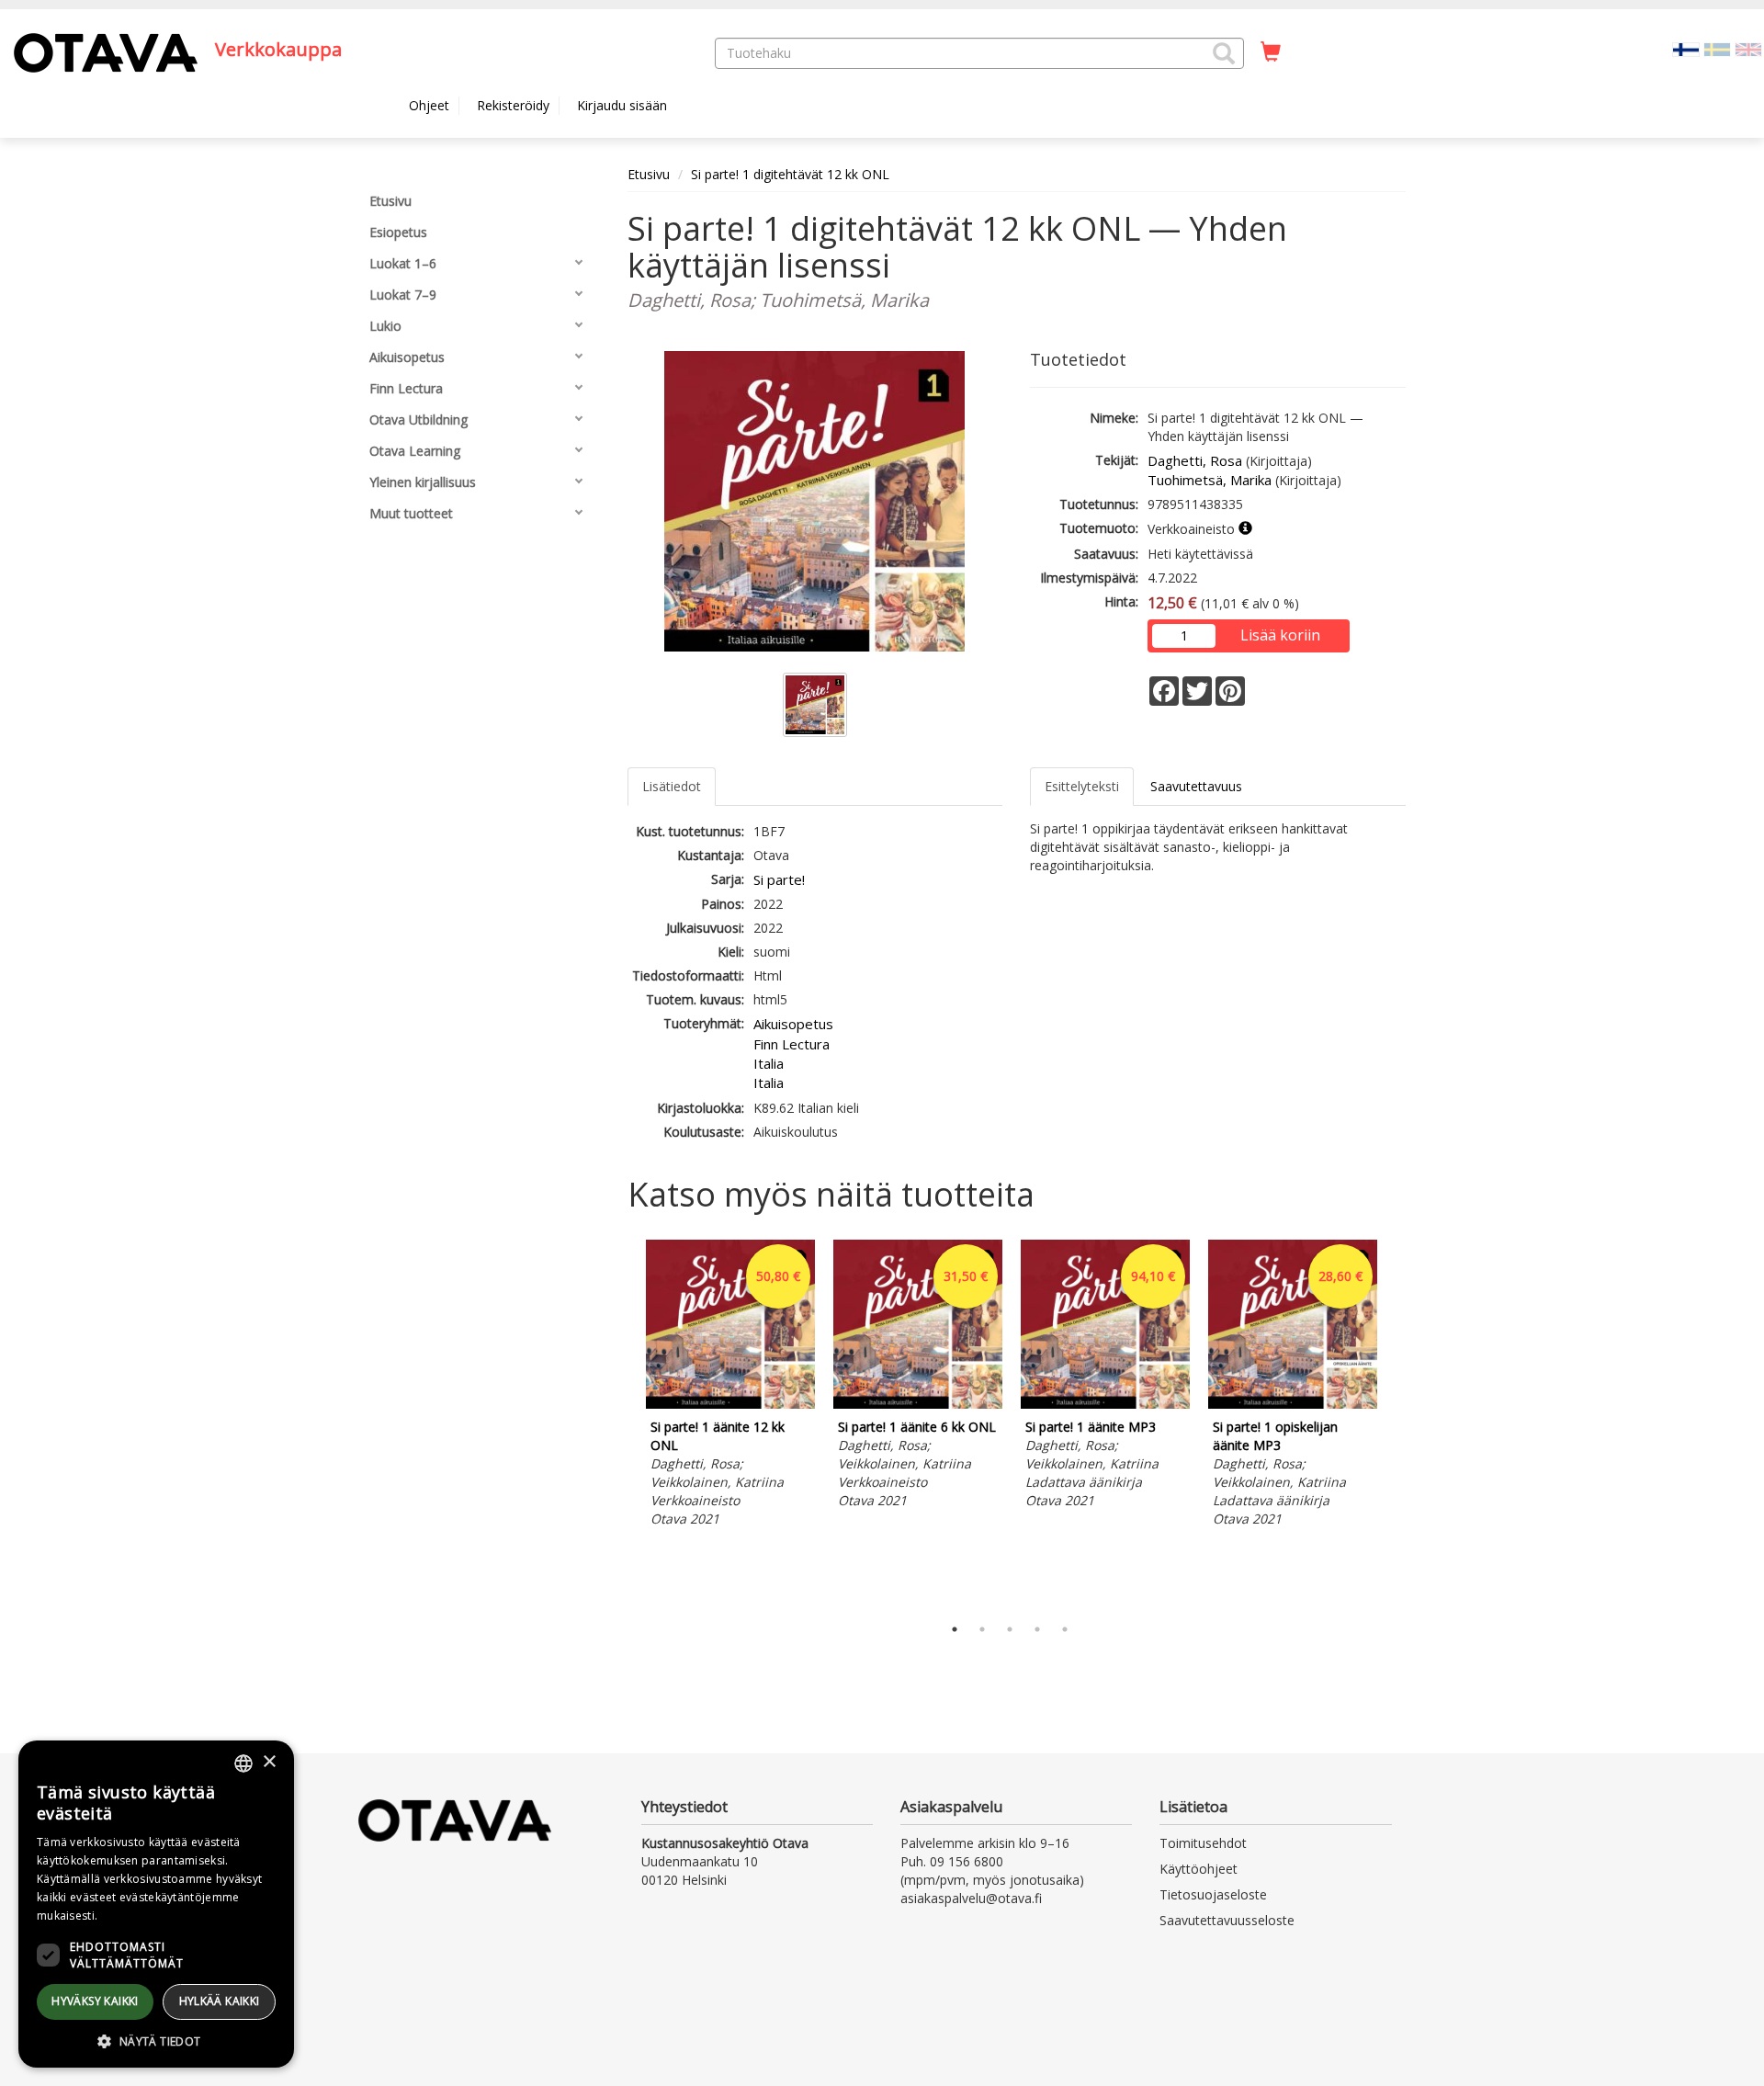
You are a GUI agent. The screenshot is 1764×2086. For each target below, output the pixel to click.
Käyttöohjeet (1199, 1869)
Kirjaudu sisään (622, 105)
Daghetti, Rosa (1195, 460)
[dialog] (156, 1904)
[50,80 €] (730, 1404)
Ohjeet (429, 105)
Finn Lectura (792, 1044)
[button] (1224, 53)
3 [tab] (1010, 1629)
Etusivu (649, 174)
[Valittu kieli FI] (1686, 48)
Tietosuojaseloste (1213, 1894)
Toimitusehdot (1203, 1843)
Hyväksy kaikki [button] (95, 2001)
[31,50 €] (918, 1404)
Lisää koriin (1280, 635)
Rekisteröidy (513, 105)
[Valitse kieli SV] (1717, 48)
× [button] (269, 1762)
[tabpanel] (730, 1386)
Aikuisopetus (793, 1024)
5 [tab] (1065, 1629)
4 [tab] (1037, 1629)
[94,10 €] (1105, 1404)
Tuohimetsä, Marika (1210, 480)
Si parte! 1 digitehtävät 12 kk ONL (790, 174)
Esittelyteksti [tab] (1082, 786)
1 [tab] (955, 1629)
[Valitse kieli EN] (1748, 48)
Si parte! (779, 879)
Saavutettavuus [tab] (1196, 786)
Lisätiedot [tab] (672, 786)
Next (1396, 1423)
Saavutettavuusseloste (1227, 1920)
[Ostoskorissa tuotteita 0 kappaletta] (1271, 52)
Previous (623, 1423)
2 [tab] (982, 1629)
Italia (769, 1063)
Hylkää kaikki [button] (220, 2001)
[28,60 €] (1293, 1404)
